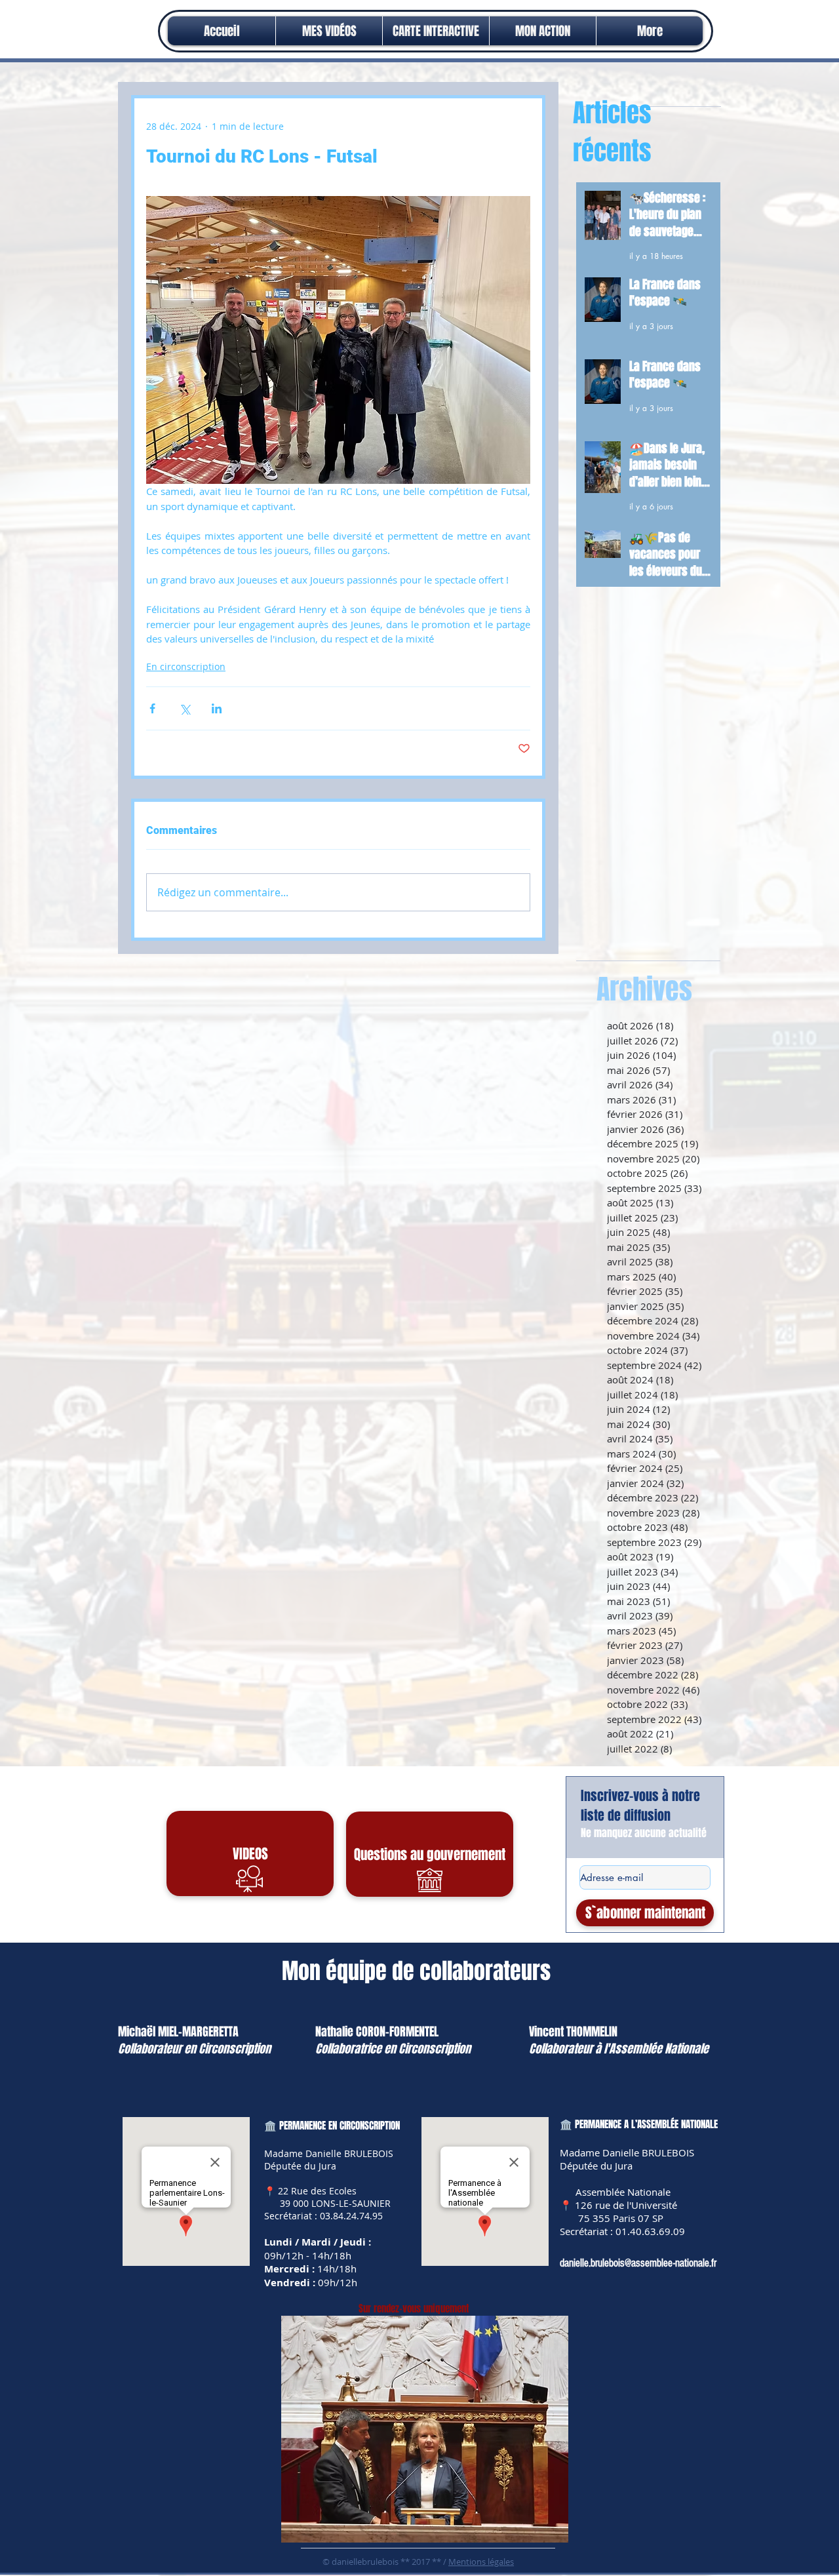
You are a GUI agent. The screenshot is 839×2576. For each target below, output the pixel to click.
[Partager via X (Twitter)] (185, 708)
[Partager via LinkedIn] (217, 708)
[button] (543, 31)
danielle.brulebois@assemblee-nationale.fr (638, 2263)
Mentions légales (481, 2562)
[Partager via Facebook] (152, 708)
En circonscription (186, 666)
